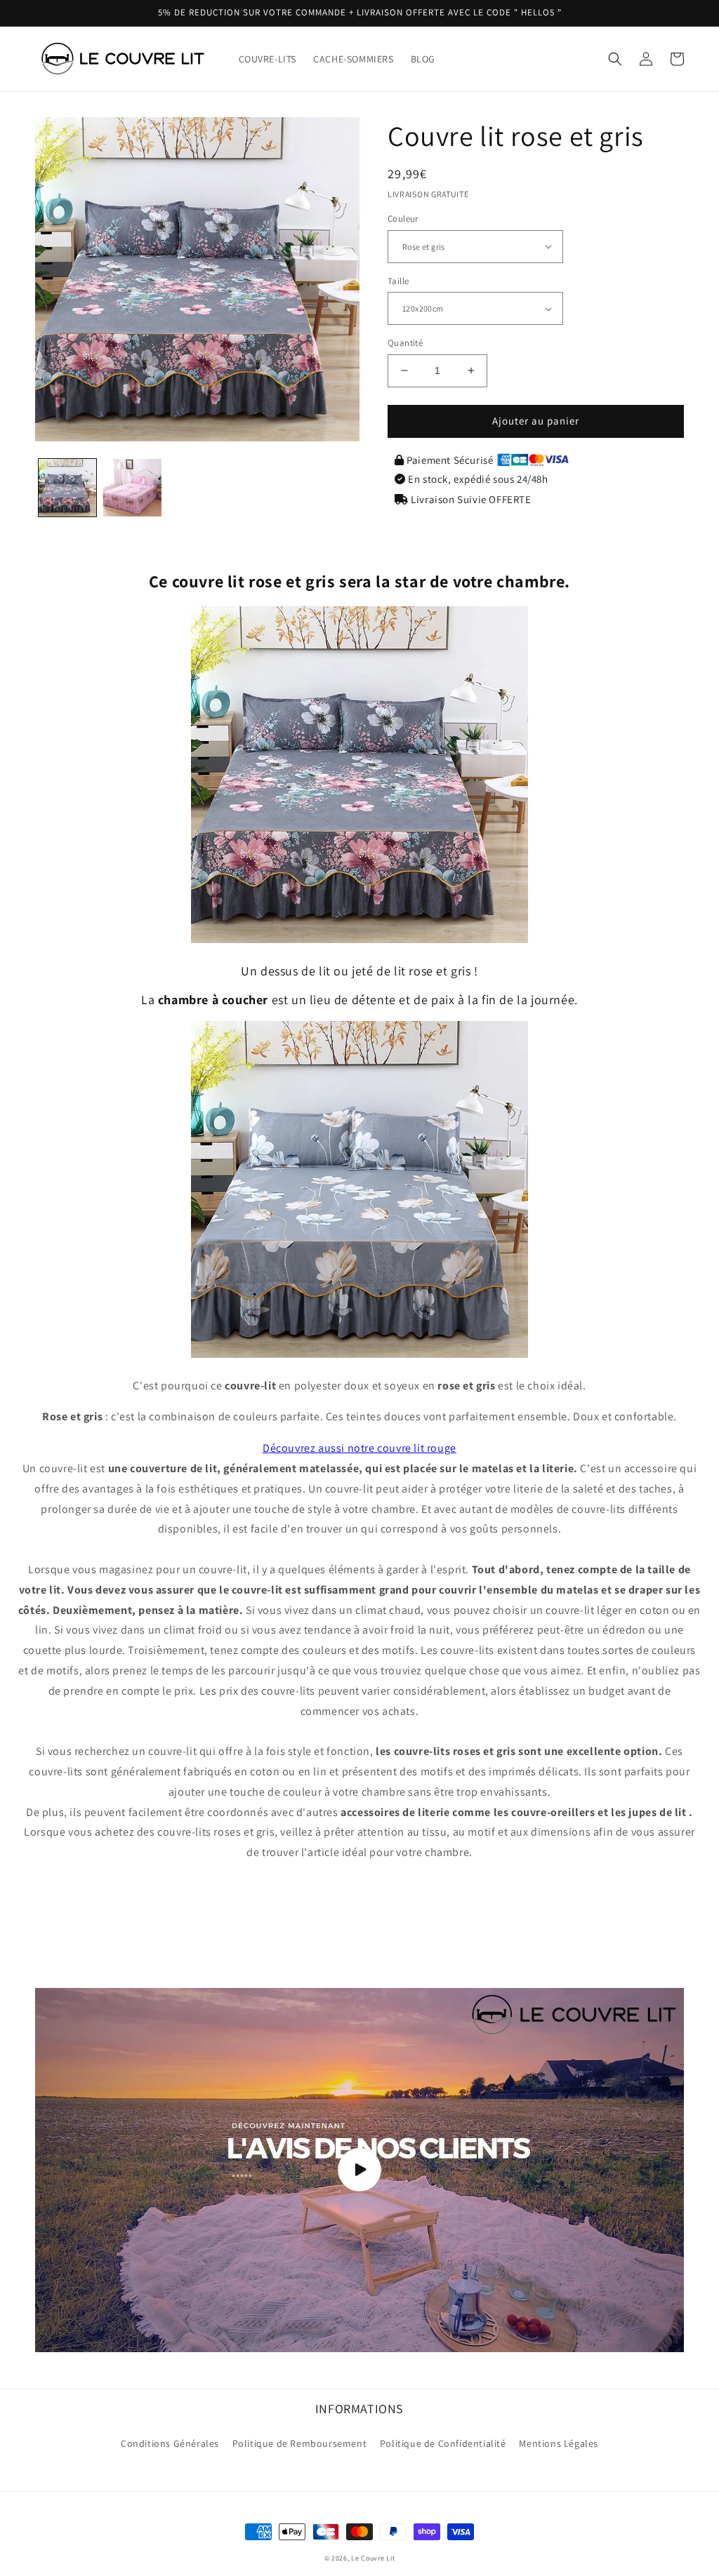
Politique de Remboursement (300, 2443)
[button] (615, 59)
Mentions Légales (559, 2443)
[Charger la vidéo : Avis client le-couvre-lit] (359, 2170)
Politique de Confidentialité (443, 2443)
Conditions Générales (170, 2443)
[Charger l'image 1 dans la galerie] (67, 488)
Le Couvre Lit (373, 2558)
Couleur (403, 219)
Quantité (405, 343)
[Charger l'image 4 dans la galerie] (132, 488)
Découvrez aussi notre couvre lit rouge (359, 1448)
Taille (398, 281)
